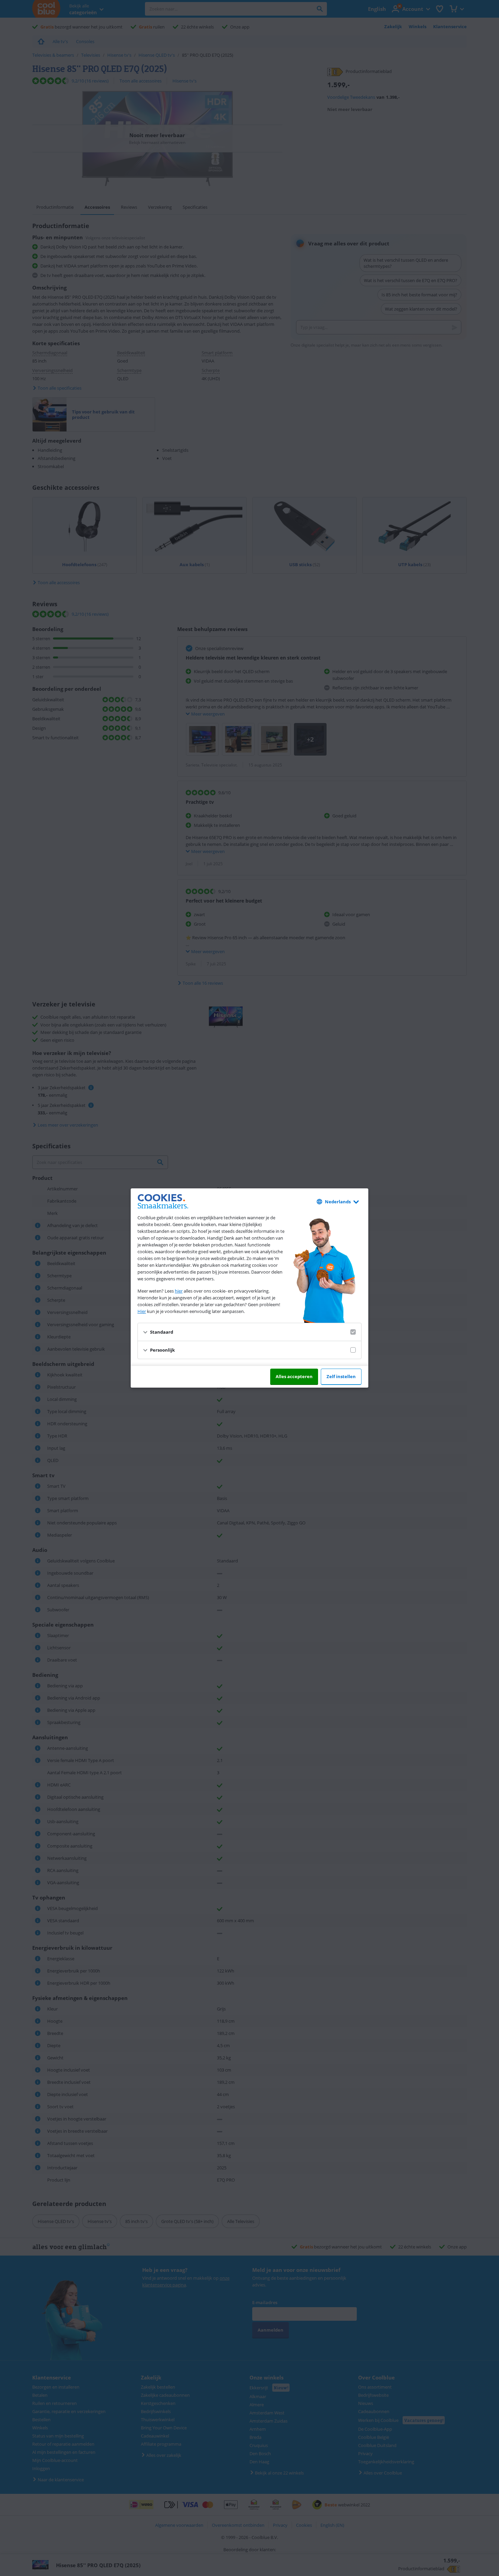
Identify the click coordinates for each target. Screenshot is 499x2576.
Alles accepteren (294, 1376)
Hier (142, 1311)
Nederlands (338, 1202)
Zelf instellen (341, 1376)
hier (179, 1291)
